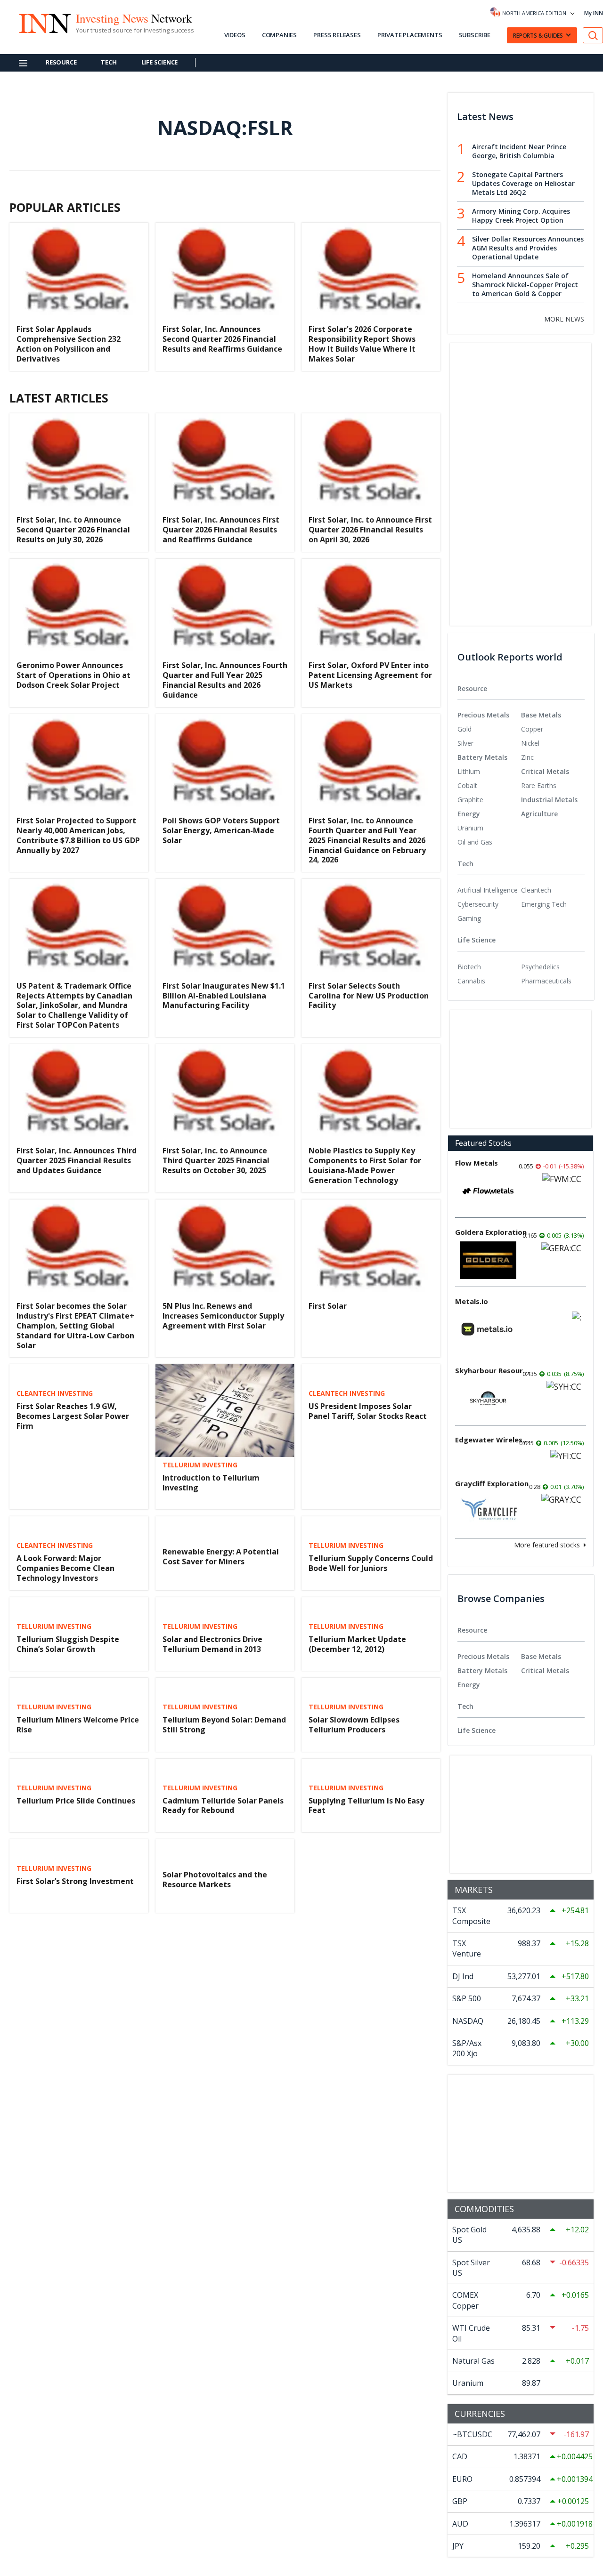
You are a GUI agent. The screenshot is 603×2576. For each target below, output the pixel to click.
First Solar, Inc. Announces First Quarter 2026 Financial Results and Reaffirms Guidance (221, 530)
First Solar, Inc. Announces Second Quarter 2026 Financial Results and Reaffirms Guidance (222, 339)
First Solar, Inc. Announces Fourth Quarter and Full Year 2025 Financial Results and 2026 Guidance (225, 680)
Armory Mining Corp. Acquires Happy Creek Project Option (521, 216)
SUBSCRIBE (475, 35)
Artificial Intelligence (488, 890)
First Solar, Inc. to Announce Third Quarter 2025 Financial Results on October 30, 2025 (216, 1160)
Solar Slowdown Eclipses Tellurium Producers (354, 1725)
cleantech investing (55, 1393)
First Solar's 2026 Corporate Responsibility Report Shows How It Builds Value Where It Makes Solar (362, 344)
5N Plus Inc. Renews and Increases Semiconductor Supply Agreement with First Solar (223, 1316)
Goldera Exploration (491, 1232)
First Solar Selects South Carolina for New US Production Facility (369, 996)
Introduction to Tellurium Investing (211, 1483)
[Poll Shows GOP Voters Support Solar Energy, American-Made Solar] (225, 761)
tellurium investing (200, 1465)
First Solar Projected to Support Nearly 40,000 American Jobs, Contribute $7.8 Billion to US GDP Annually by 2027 (78, 835)
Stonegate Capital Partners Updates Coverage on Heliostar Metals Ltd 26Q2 (523, 183)
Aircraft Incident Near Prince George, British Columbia (519, 151)
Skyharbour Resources (493, 1370)
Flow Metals (477, 1163)
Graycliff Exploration (492, 1483)
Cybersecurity (478, 904)
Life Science (160, 62)
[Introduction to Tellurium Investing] (225, 1411)
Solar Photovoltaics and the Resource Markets (215, 1880)
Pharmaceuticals (546, 981)
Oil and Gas (475, 842)
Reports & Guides (538, 36)
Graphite (470, 800)
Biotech (469, 967)
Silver (465, 743)
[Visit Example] (593, 36)
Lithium (469, 771)
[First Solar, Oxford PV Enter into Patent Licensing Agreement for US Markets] (371, 605)
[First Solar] (371, 1246)
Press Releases (337, 35)
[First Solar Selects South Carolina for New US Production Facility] (371, 925)
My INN (594, 13)
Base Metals (541, 715)
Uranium (470, 828)
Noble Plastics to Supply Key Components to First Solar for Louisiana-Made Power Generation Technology (365, 1165)
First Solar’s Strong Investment (75, 1881)
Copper (532, 729)
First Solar (328, 1306)
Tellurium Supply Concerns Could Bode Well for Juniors (371, 1563)
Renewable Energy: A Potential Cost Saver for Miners (221, 1557)
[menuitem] (489, 729)
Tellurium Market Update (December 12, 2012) (357, 1644)
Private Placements (410, 35)
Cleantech (536, 890)
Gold (464, 729)
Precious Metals (483, 715)
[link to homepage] (44, 22)
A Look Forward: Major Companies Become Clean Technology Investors (65, 1568)
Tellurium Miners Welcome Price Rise (78, 1725)
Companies (279, 35)
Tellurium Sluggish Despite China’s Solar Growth (68, 1644)
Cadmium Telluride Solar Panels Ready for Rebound (223, 1806)
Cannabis (471, 981)
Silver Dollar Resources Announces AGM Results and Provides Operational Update (528, 248)
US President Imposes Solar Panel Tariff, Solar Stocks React (368, 1411)
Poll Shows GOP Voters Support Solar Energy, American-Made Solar (221, 830)
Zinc (527, 757)
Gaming (469, 918)
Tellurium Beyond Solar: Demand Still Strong (224, 1725)
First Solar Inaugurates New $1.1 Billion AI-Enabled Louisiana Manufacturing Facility (224, 996)
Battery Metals (482, 757)
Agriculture (539, 814)
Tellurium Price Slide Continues (76, 1801)
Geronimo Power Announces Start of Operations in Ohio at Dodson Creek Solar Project (73, 675)
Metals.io (472, 1301)
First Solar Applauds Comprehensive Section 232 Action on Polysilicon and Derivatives (69, 344)
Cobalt (467, 785)
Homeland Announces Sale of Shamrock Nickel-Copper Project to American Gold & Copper (525, 285)
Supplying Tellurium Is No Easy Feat (366, 1806)
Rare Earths (539, 785)
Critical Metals (545, 771)
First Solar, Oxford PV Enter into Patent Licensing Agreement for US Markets (370, 675)
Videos (235, 35)
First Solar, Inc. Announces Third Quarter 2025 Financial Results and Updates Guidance (77, 1160)
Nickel (530, 743)
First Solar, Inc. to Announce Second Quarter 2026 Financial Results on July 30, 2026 (73, 530)
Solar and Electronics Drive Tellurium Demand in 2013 (212, 1644)
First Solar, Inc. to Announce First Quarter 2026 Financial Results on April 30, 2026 (370, 530)
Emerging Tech (544, 904)
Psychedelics (540, 967)
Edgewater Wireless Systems (493, 1440)
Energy (469, 814)
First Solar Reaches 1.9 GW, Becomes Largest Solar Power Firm (73, 1416)
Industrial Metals (549, 800)
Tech (109, 62)
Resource (61, 62)
